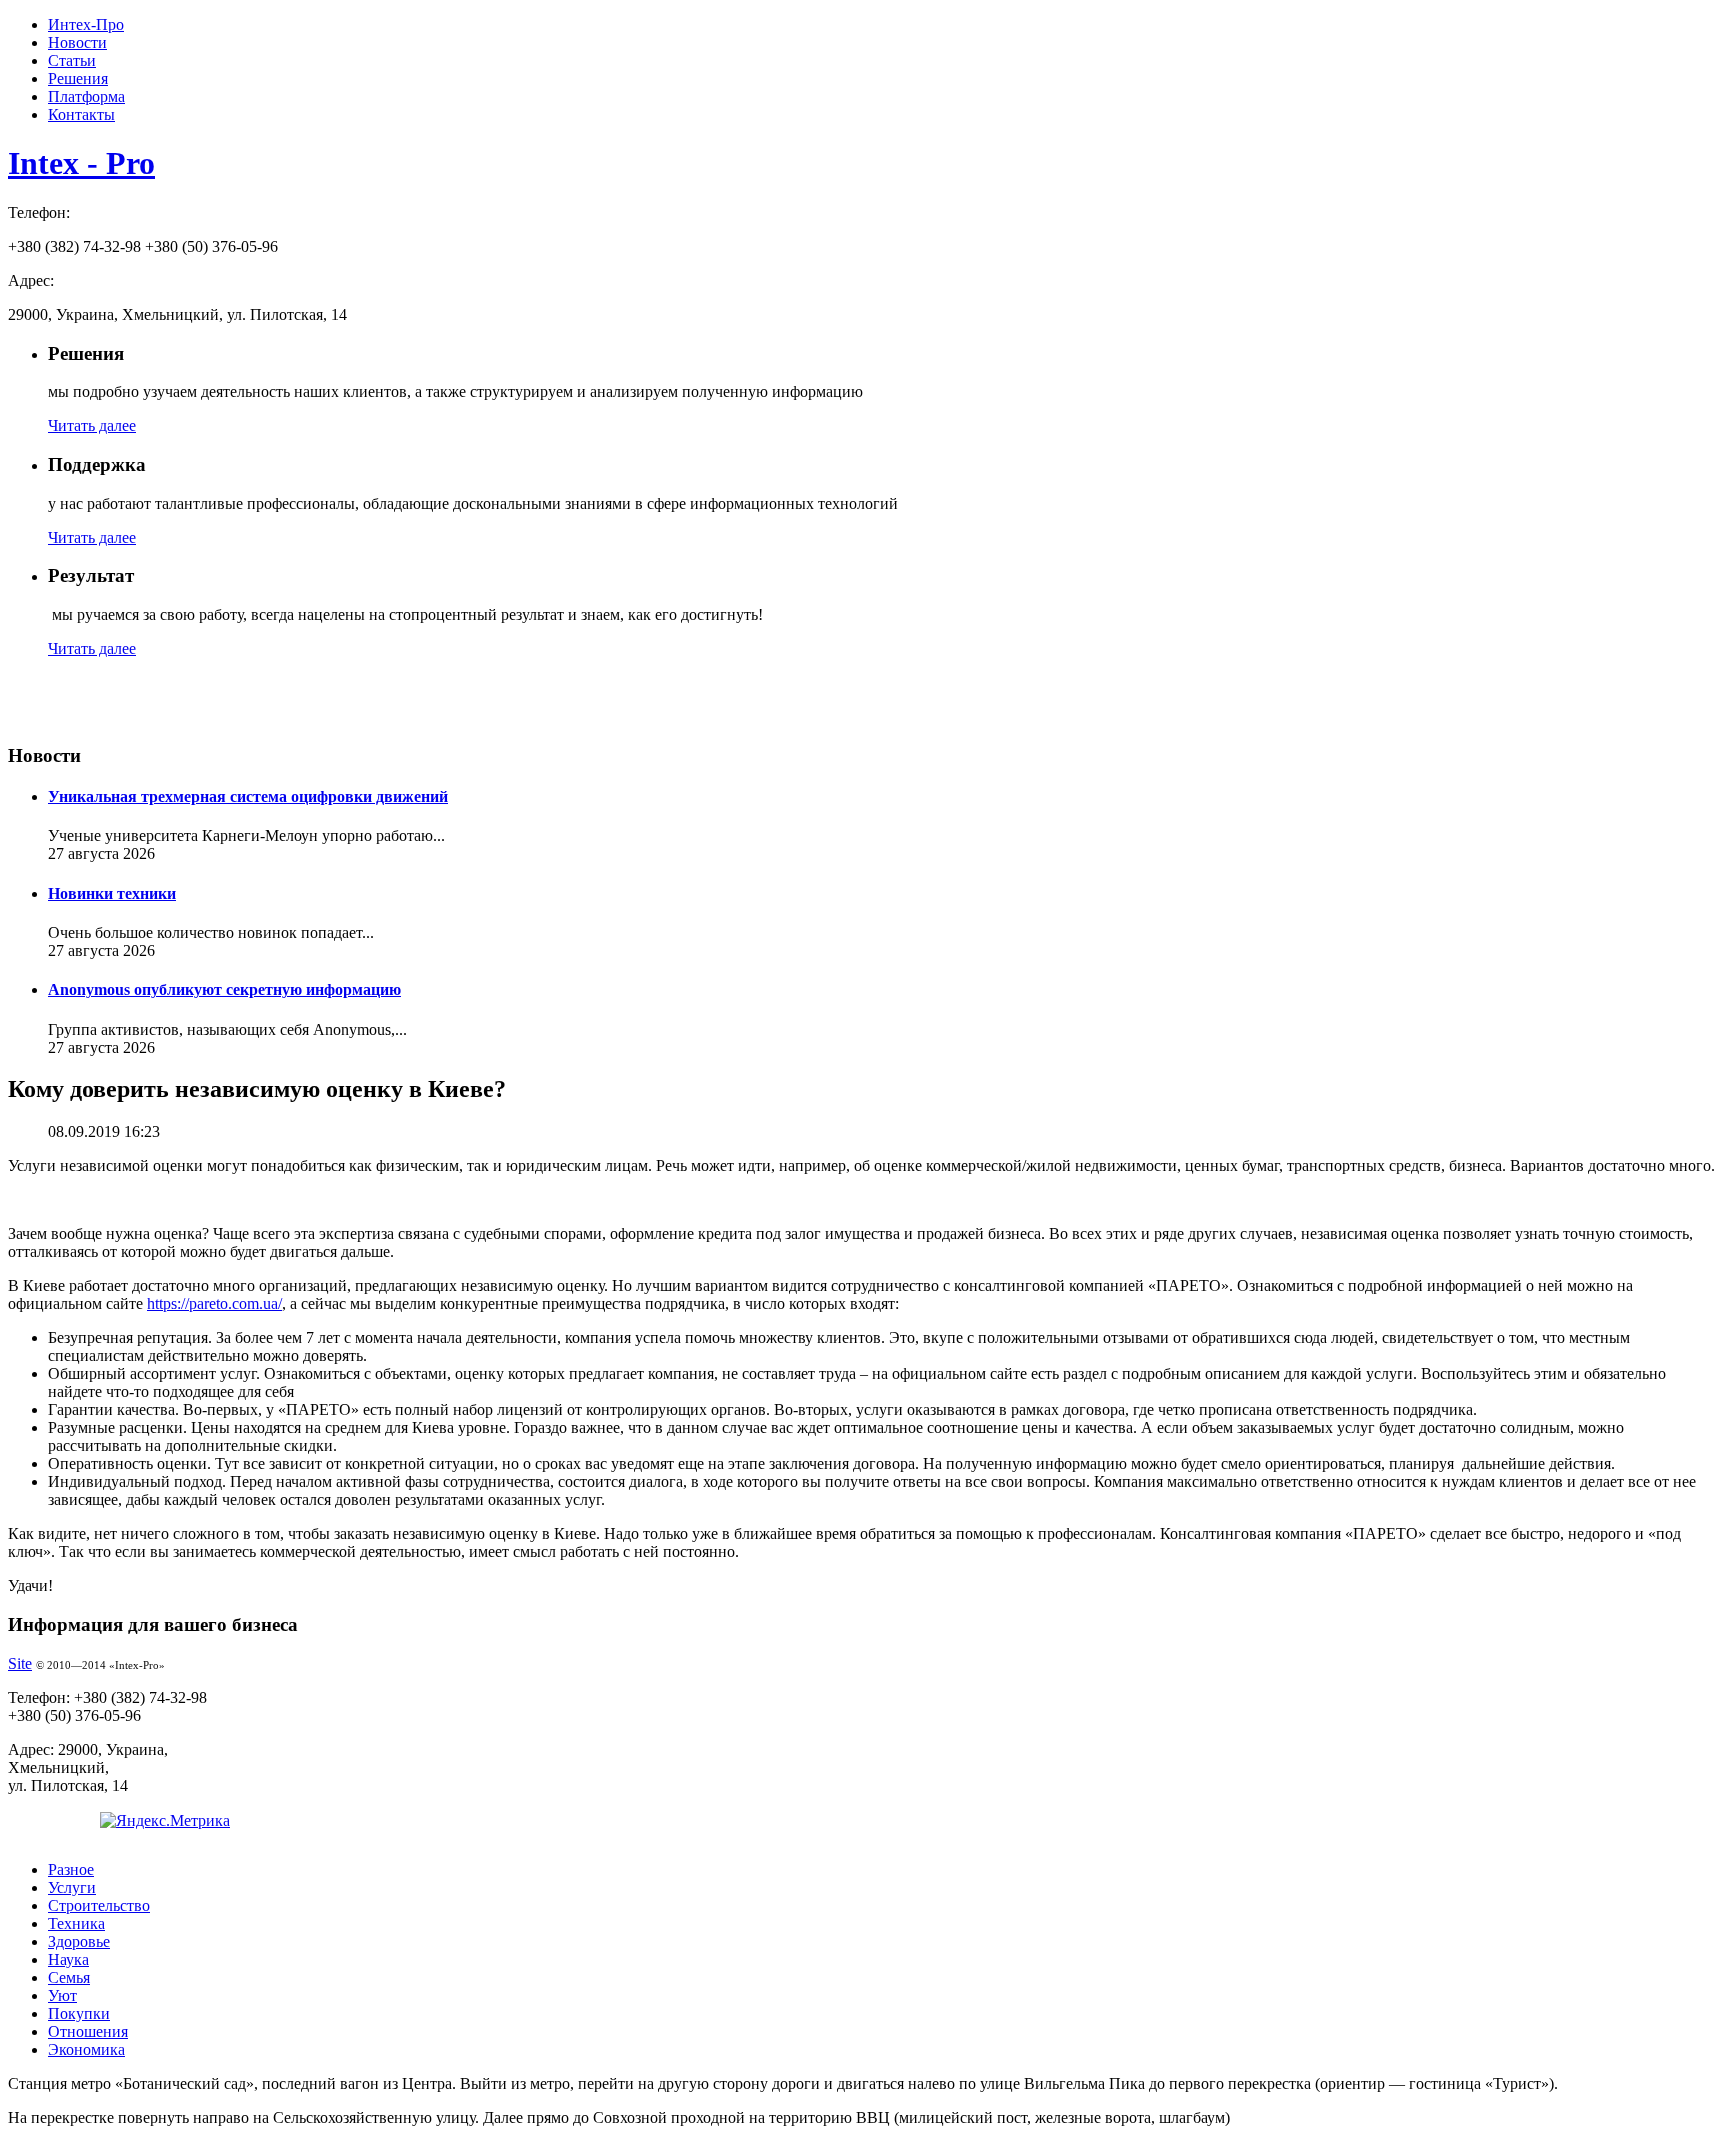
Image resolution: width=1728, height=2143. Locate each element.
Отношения (88, 2031)
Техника (76, 1923)
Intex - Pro (81, 163)
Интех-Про (86, 24)
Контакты (81, 114)
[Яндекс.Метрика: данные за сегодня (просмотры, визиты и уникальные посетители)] (165, 1821)
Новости (77, 42)
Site (20, 1663)
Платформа (86, 96)
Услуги (72, 1887)
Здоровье (79, 1941)
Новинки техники (112, 893)
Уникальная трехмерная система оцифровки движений (248, 796)
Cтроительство (99, 1905)
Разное (71, 1869)
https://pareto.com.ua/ (214, 1303)
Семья (69, 1977)
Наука (68, 1959)
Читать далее (92, 425)
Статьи (72, 60)
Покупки (79, 2013)
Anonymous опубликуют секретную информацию (224, 989)
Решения (78, 78)
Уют (62, 1995)
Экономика (86, 2049)
